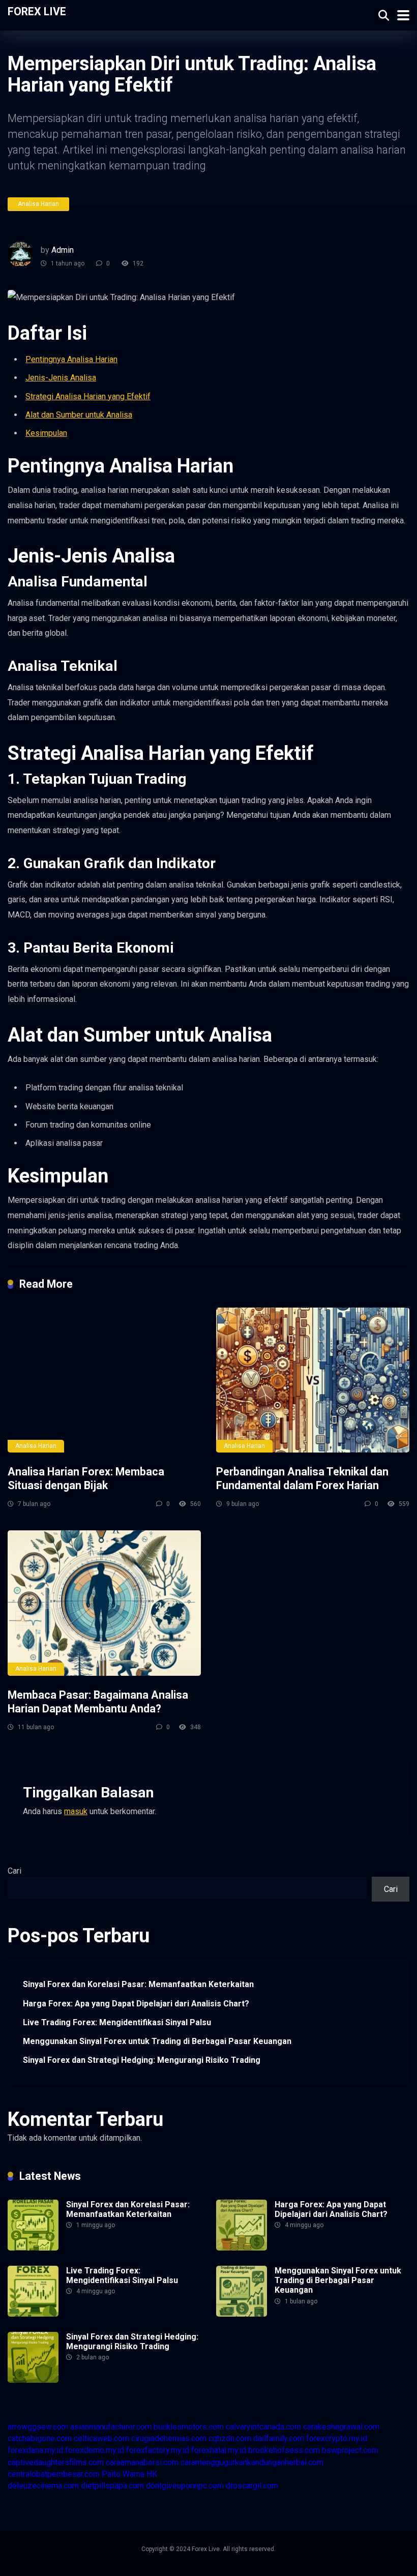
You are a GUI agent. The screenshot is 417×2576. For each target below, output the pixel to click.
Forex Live (37, 11)
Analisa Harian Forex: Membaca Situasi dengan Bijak (86, 1478)
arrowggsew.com (38, 2427)
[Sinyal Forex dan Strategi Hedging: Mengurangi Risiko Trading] (33, 2380)
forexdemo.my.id (95, 2450)
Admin (63, 250)
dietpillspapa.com (112, 2486)
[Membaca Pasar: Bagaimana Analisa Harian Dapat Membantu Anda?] (104, 1603)
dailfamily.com (279, 2438)
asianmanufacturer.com (111, 2427)
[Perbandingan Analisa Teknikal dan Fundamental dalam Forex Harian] (313, 1380)
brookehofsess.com (284, 2450)
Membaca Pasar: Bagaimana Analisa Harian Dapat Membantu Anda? (98, 1702)
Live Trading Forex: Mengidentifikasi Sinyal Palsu (117, 2022)
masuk (76, 1811)
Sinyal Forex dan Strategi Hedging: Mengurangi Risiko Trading (142, 2060)
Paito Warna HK (129, 2474)
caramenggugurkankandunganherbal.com (252, 2462)
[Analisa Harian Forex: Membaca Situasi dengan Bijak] (104, 1380)
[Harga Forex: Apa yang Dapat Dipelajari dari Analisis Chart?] (242, 2248)
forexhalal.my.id (219, 2450)
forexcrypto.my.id (337, 2438)
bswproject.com (350, 2450)
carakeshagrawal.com (341, 2427)
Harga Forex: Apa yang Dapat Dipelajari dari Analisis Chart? (136, 2004)
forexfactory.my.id (158, 2450)
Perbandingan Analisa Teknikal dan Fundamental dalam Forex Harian (302, 1478)
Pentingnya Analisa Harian (71, 359)
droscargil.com (252, 2486)
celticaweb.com (101, 2438)
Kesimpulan (46, 433)
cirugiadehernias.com (169, 2438)
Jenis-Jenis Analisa (61, 378)
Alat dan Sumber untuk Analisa (79, 415)
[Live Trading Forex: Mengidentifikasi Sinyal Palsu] (33, 2314)
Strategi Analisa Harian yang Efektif (88, 396)
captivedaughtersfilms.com (56, 2462)
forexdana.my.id (35, 2450)
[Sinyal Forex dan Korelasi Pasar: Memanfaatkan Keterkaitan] (33, 2248)
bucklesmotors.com (189, 2427)
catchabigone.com (40, 2438)
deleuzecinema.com (43, 2486)
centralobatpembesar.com (54, 2474)
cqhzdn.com (230, 2438)
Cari (14, 1871)
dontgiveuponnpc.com (185, 2486)
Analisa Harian (38, 204)
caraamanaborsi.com (142, 2462)
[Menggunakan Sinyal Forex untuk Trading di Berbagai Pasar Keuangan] (242, 2314)
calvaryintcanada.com (263, 2427)
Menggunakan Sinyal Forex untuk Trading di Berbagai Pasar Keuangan (157, 2041)
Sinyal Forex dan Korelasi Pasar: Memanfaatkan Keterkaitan (138, 1984)
